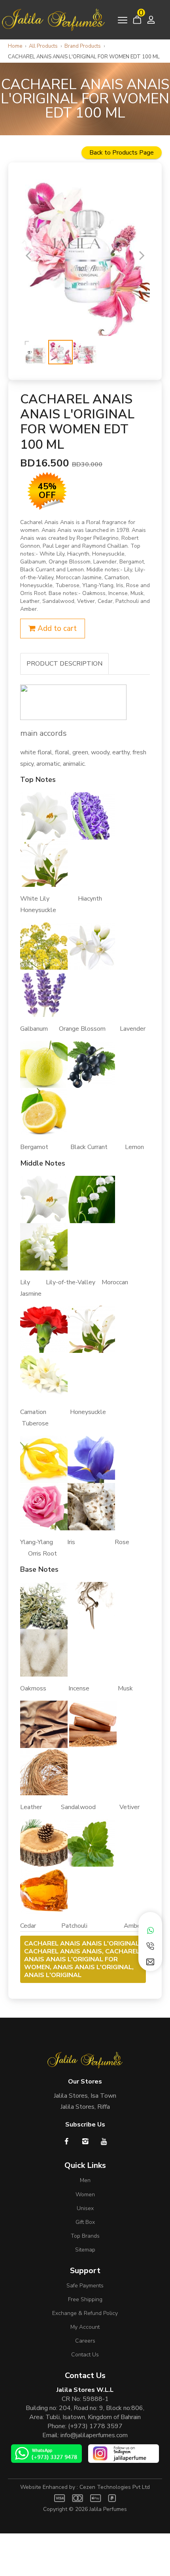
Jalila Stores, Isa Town (85, 2096)
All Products (43, 46)
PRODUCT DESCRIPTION (64, 664)
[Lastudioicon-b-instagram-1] (85, 2141)
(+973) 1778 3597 (95, 2426)
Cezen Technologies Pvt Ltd (115, 2487)
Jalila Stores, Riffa (85, 2107)
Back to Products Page (122, 153)
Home (15, 46)
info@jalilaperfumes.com (94, 2435)
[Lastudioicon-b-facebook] (67, 2141)
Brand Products (83, 46)
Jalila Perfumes (108, 2509)
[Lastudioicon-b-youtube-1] (104, 2141)
